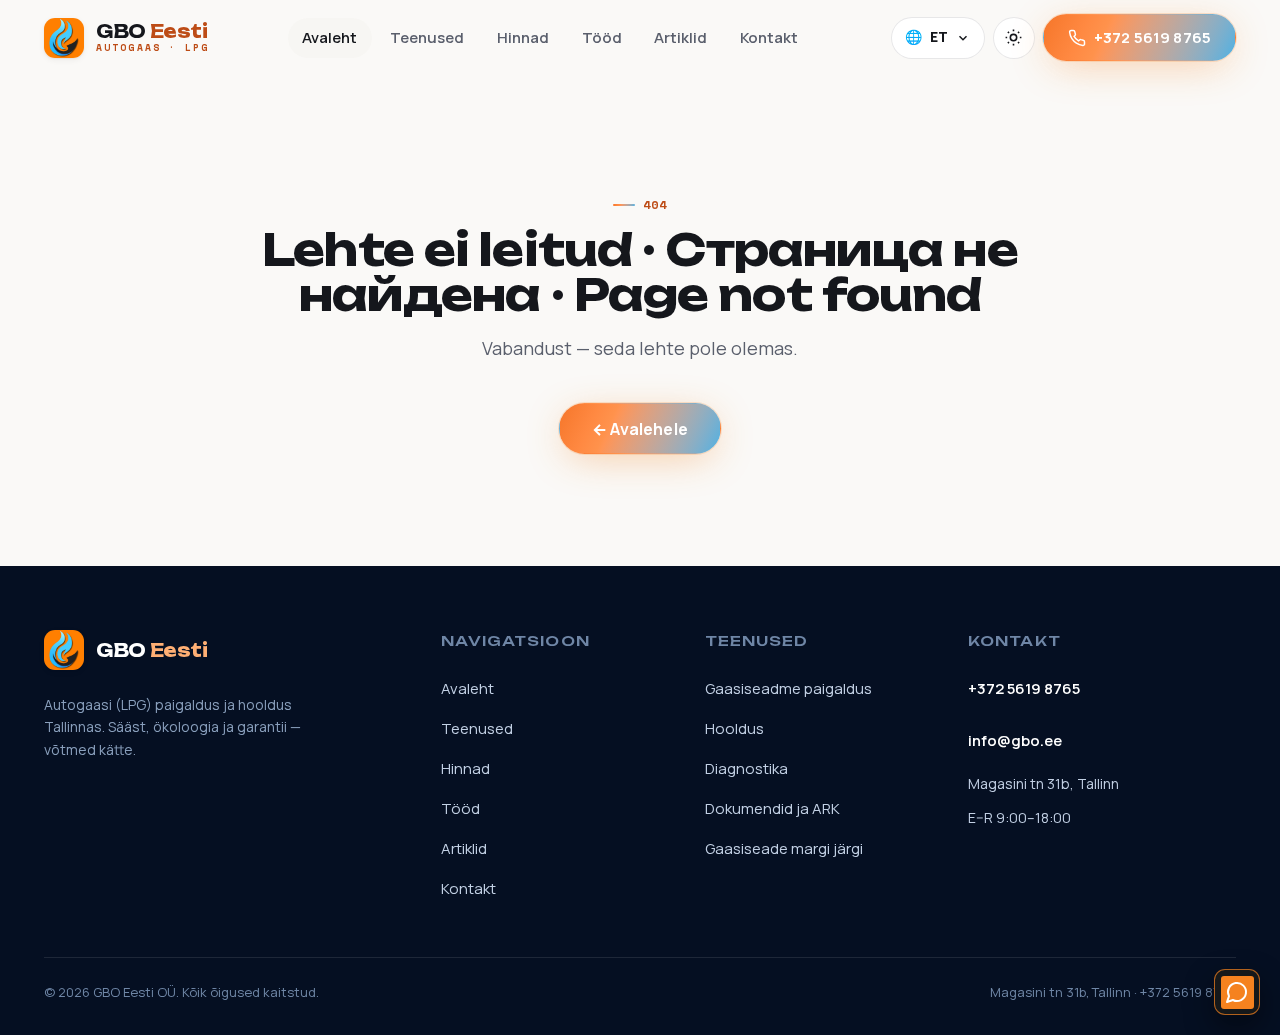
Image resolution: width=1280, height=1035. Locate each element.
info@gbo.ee (1015, 740)
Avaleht (329, 37)
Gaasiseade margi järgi (784, 848)
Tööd (602, 37)
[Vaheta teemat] (1014, 38)
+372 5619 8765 (1152, 37)
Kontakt (769, 37)
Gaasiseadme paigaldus (788, 688)
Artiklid (680, 37)
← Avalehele (640, 429)
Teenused (427, 37)
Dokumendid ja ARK (772, 808)
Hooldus (734, 728)
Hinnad (523, 37)
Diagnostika (746, 768)
